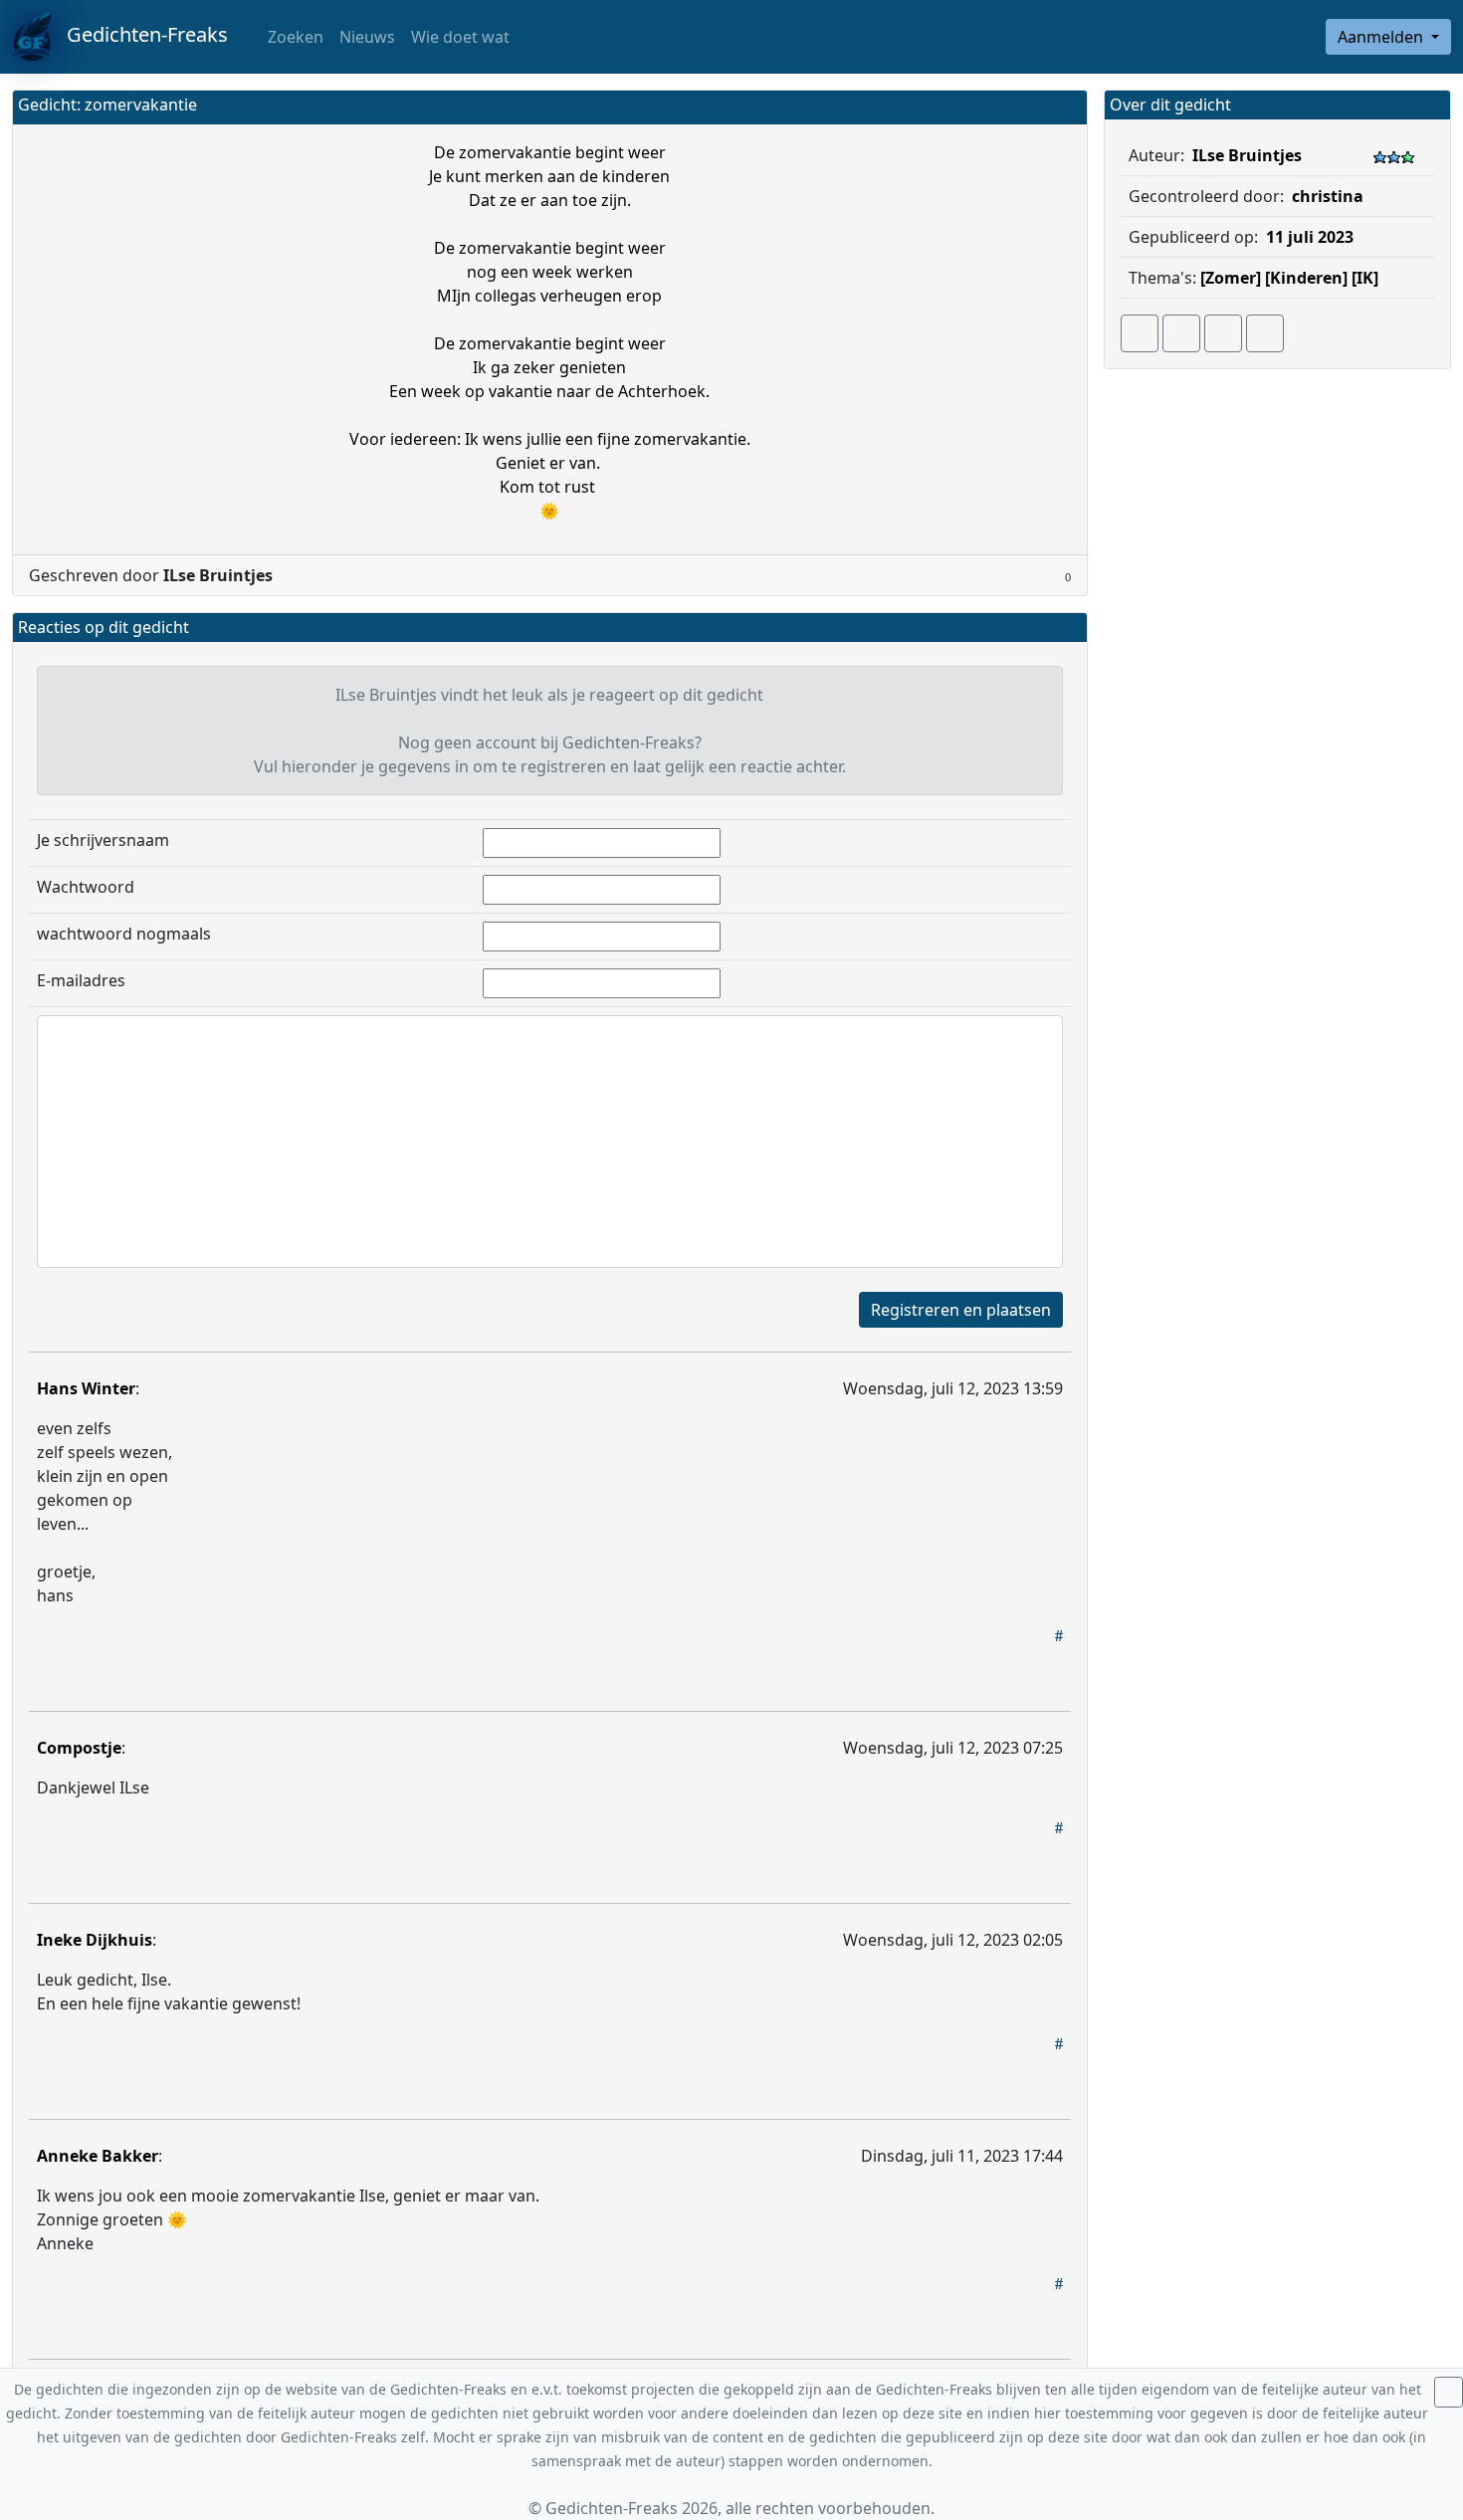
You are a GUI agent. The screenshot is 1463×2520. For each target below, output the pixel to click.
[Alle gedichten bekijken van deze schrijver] (1223, 333)
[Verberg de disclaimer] (1449, 2392)
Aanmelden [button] (1382, 37)
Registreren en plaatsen (961, 1310)
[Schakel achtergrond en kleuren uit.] (1064, 107)
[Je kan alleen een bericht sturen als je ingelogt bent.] (1265, 333)
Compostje (79, 1748)
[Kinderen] (1306, 278)
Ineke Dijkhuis (95, 1940)
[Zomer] (1231, 278)
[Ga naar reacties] (1140, 333)
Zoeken (294, 37)
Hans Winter (86, 1388)
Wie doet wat (460, 37)
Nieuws (367, 37)
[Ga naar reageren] (1181, 333)
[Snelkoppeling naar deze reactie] (1059, 1635)
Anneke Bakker (98, 2156)
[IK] (1365, 278)
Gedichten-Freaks (140, 34)
